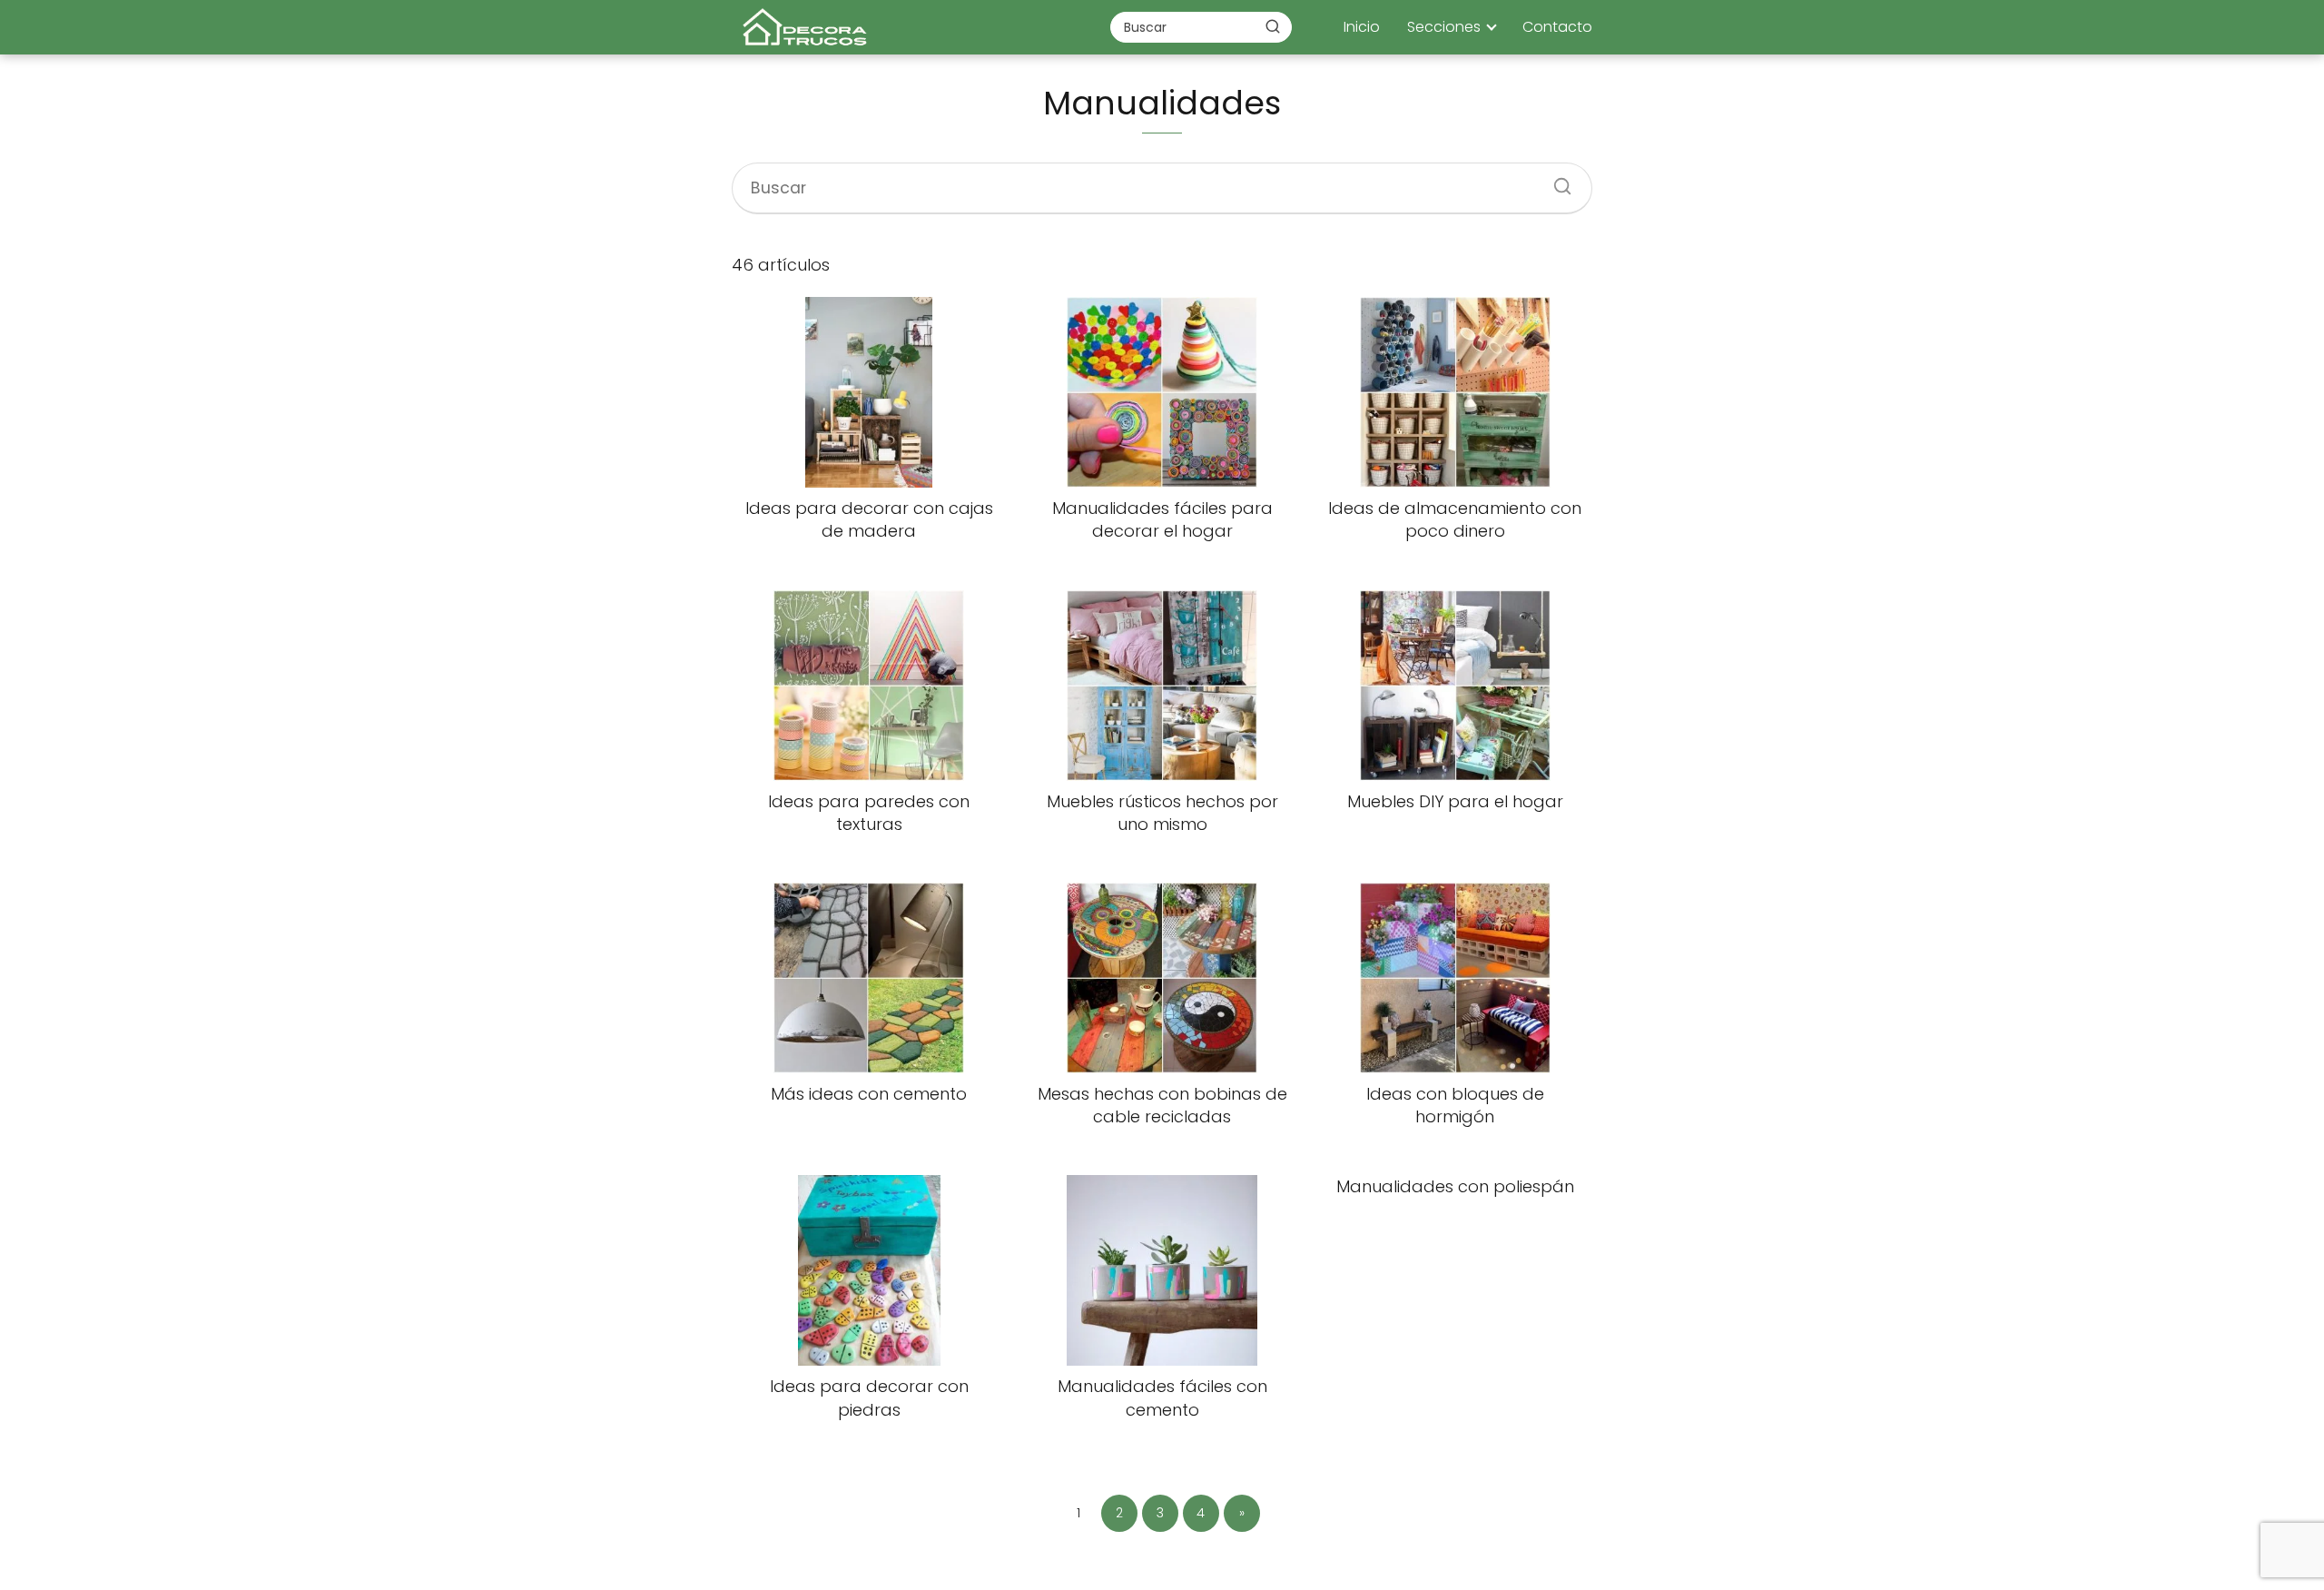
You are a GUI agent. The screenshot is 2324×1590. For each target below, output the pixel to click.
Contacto (1557, 27)
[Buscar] (1273, 26)
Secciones (1444, 27)
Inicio (1362, 27)
